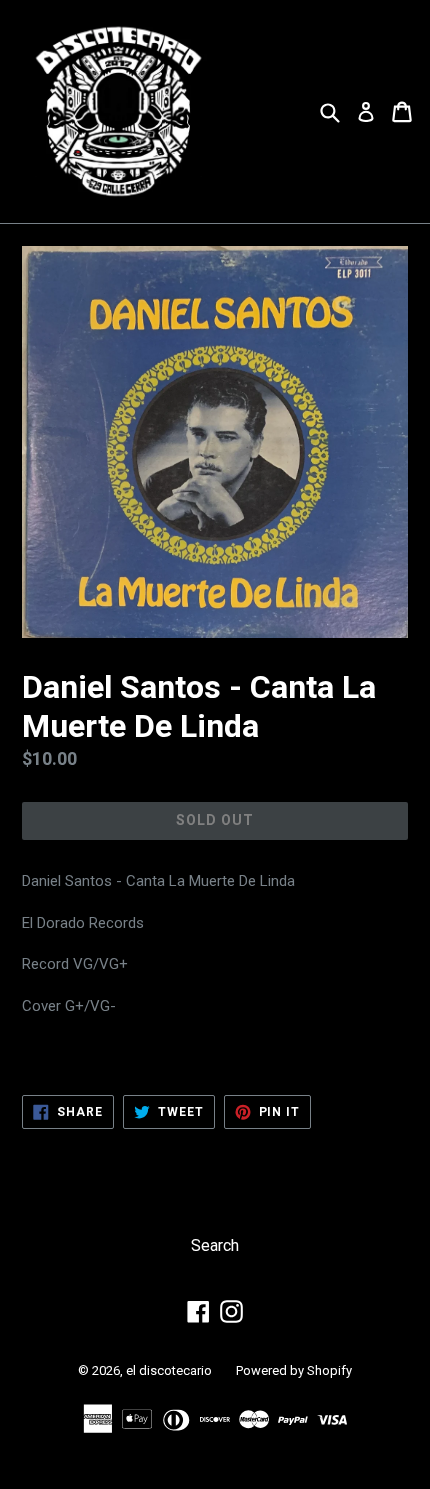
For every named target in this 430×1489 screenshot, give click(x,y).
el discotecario (169, 1370)
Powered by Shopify (294, 1370)
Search (215, 1245)
